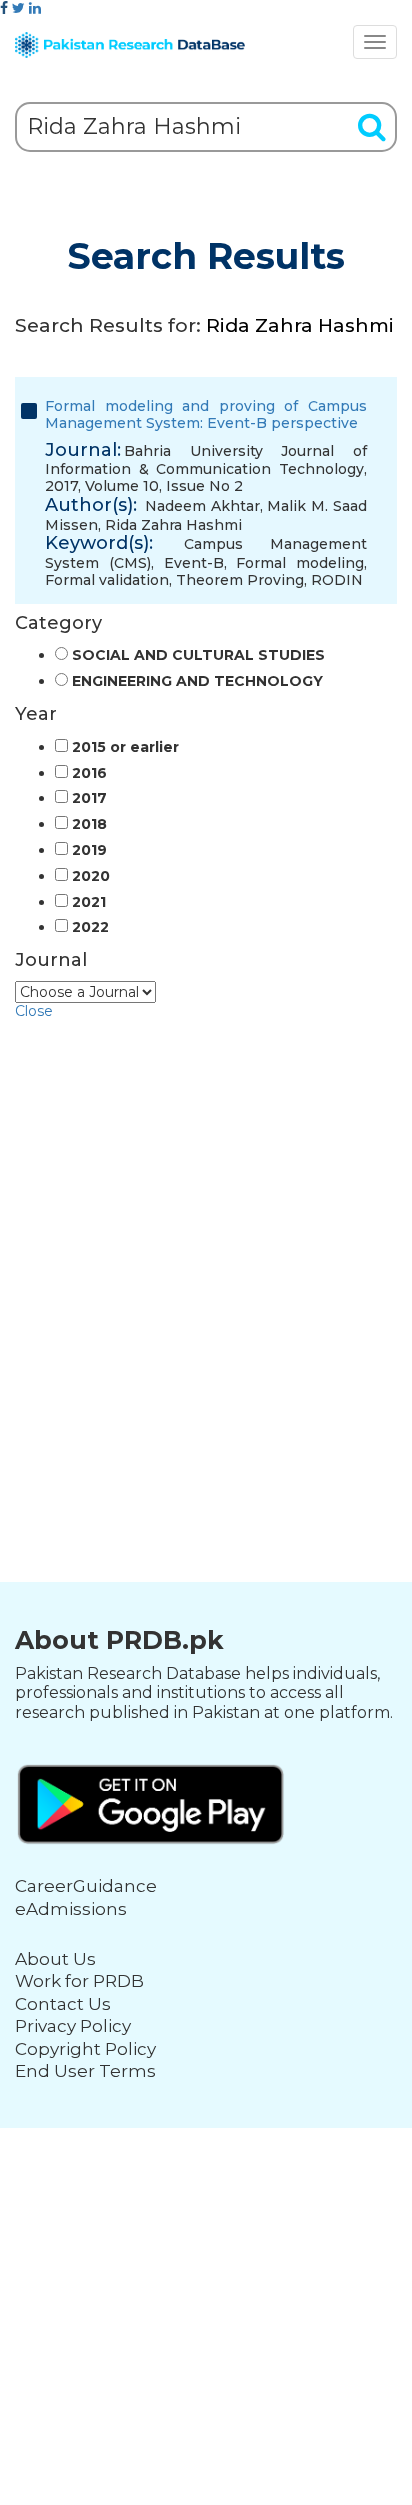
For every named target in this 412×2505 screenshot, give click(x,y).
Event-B (194, 563)
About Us (55, 1959)
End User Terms (85, 2071)
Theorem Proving (240, 580)
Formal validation (107, 580)
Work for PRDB (79, 1981)
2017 (89, 798)
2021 (89, 902)
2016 (89, 773)
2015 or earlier (125, 747)
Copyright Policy (85, 2049)
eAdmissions (71, 1909)
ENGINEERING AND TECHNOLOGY (197, 681)
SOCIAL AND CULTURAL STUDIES (198, 655)
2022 (90, 927)
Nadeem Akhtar (202, 506)
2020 (91, 876)
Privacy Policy (73, 2026)
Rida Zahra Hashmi (173, 525)
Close (34, 1011)
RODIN (337, 580)
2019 (89, 850)
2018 (89, 824)
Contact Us (63, 2004)
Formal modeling (300, 563)
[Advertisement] (206, 1226)
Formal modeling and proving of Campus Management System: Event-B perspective (206, 414)
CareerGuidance (86, 1886)
